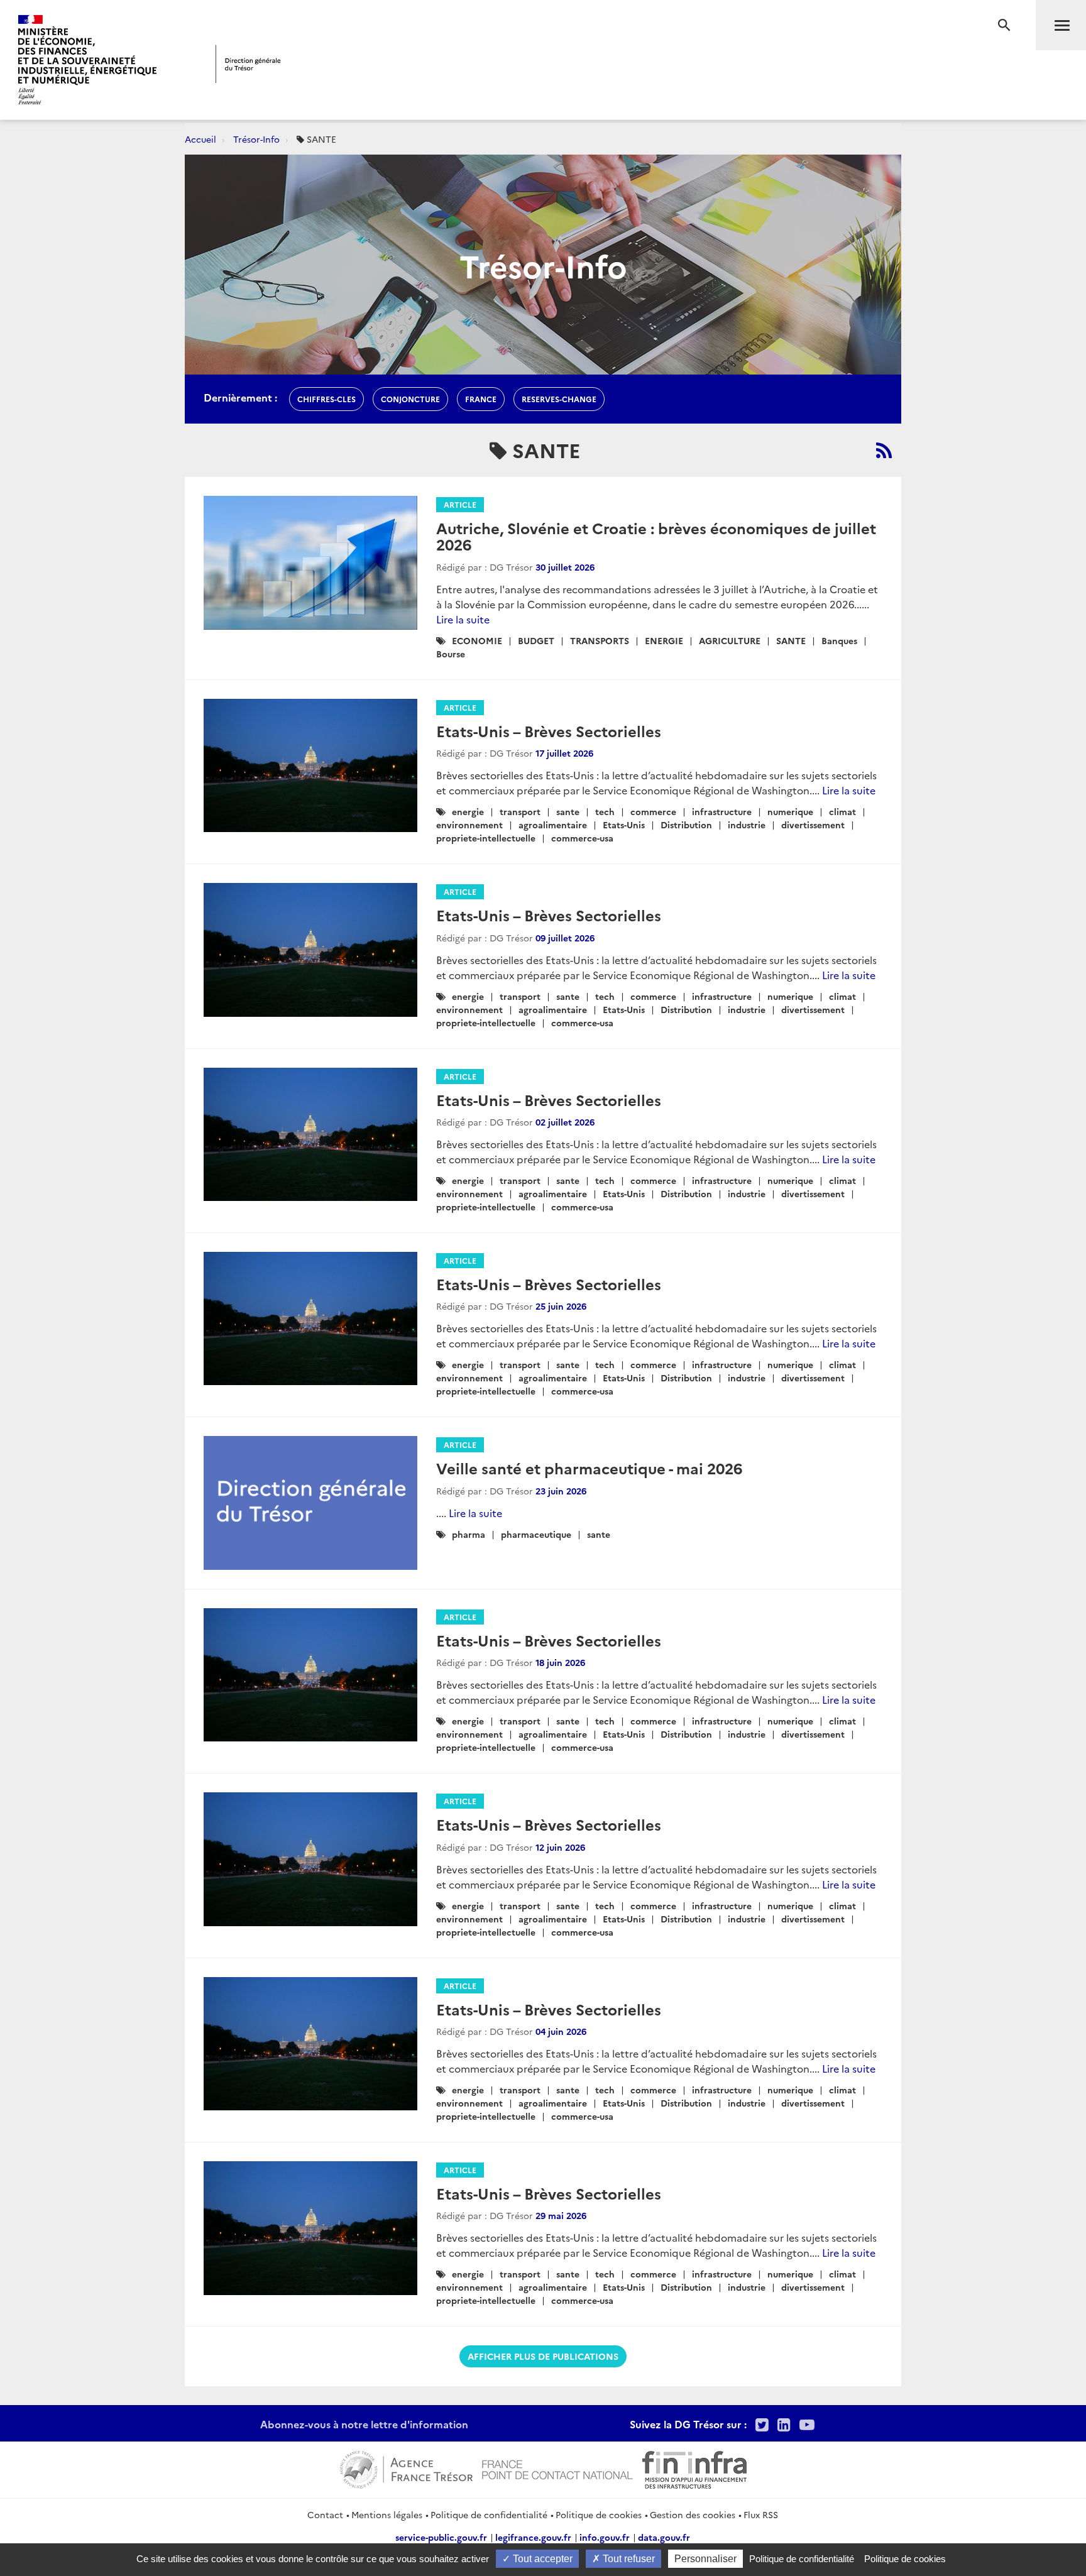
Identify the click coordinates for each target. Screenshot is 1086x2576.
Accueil (200, 139)
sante (568, 811)
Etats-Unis (624, 825)
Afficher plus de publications (543, 2356)
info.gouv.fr (605, 2537)
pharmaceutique (536, 1534)
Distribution (686, 825)
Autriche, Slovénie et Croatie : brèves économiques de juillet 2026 (656, 536)
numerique (790, 811)
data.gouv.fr (664, 2537)
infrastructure (722, 811)
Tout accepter (541, 2559)
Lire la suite (463, 619)
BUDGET (536, 640)
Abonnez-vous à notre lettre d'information (364, 2424)
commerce (653, 811)
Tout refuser (628, 2559)
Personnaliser (705, 2559)
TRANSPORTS (600, 640)
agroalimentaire (553, 825)
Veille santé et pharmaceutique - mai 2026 (589, 1468)
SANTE (791, 640)
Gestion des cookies (693, 2514)
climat (842, 811)
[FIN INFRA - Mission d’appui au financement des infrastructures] (694, 2468)
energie (468, 811)
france (481, 399)
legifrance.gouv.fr (533, 2537)
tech (605, 811)
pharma (469, 1534)
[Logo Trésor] (248, 64)
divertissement (813, 825)
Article (460, 504)
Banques (839, 640)
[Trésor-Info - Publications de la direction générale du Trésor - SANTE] (884, 450)
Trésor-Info (256, 139)
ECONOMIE (477, 640)
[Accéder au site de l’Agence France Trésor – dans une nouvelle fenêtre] (406, 2468)
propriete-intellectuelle (486, 838)
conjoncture (410, 399)
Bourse (451, 654)
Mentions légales (387, 2514)
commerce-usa (582, 838)
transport (520, 811)
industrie (747, 825)
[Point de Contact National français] (557, 2468)
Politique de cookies (599, 2514)
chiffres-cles (326, 399)
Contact (325, 2514)
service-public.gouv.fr (441, 2537)
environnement (469, 825)
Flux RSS (761, 2514)
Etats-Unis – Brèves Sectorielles (549, 731)
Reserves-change (559, 399)
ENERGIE (664, 640)
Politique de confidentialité (489, 2514)
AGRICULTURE (730, 640)
